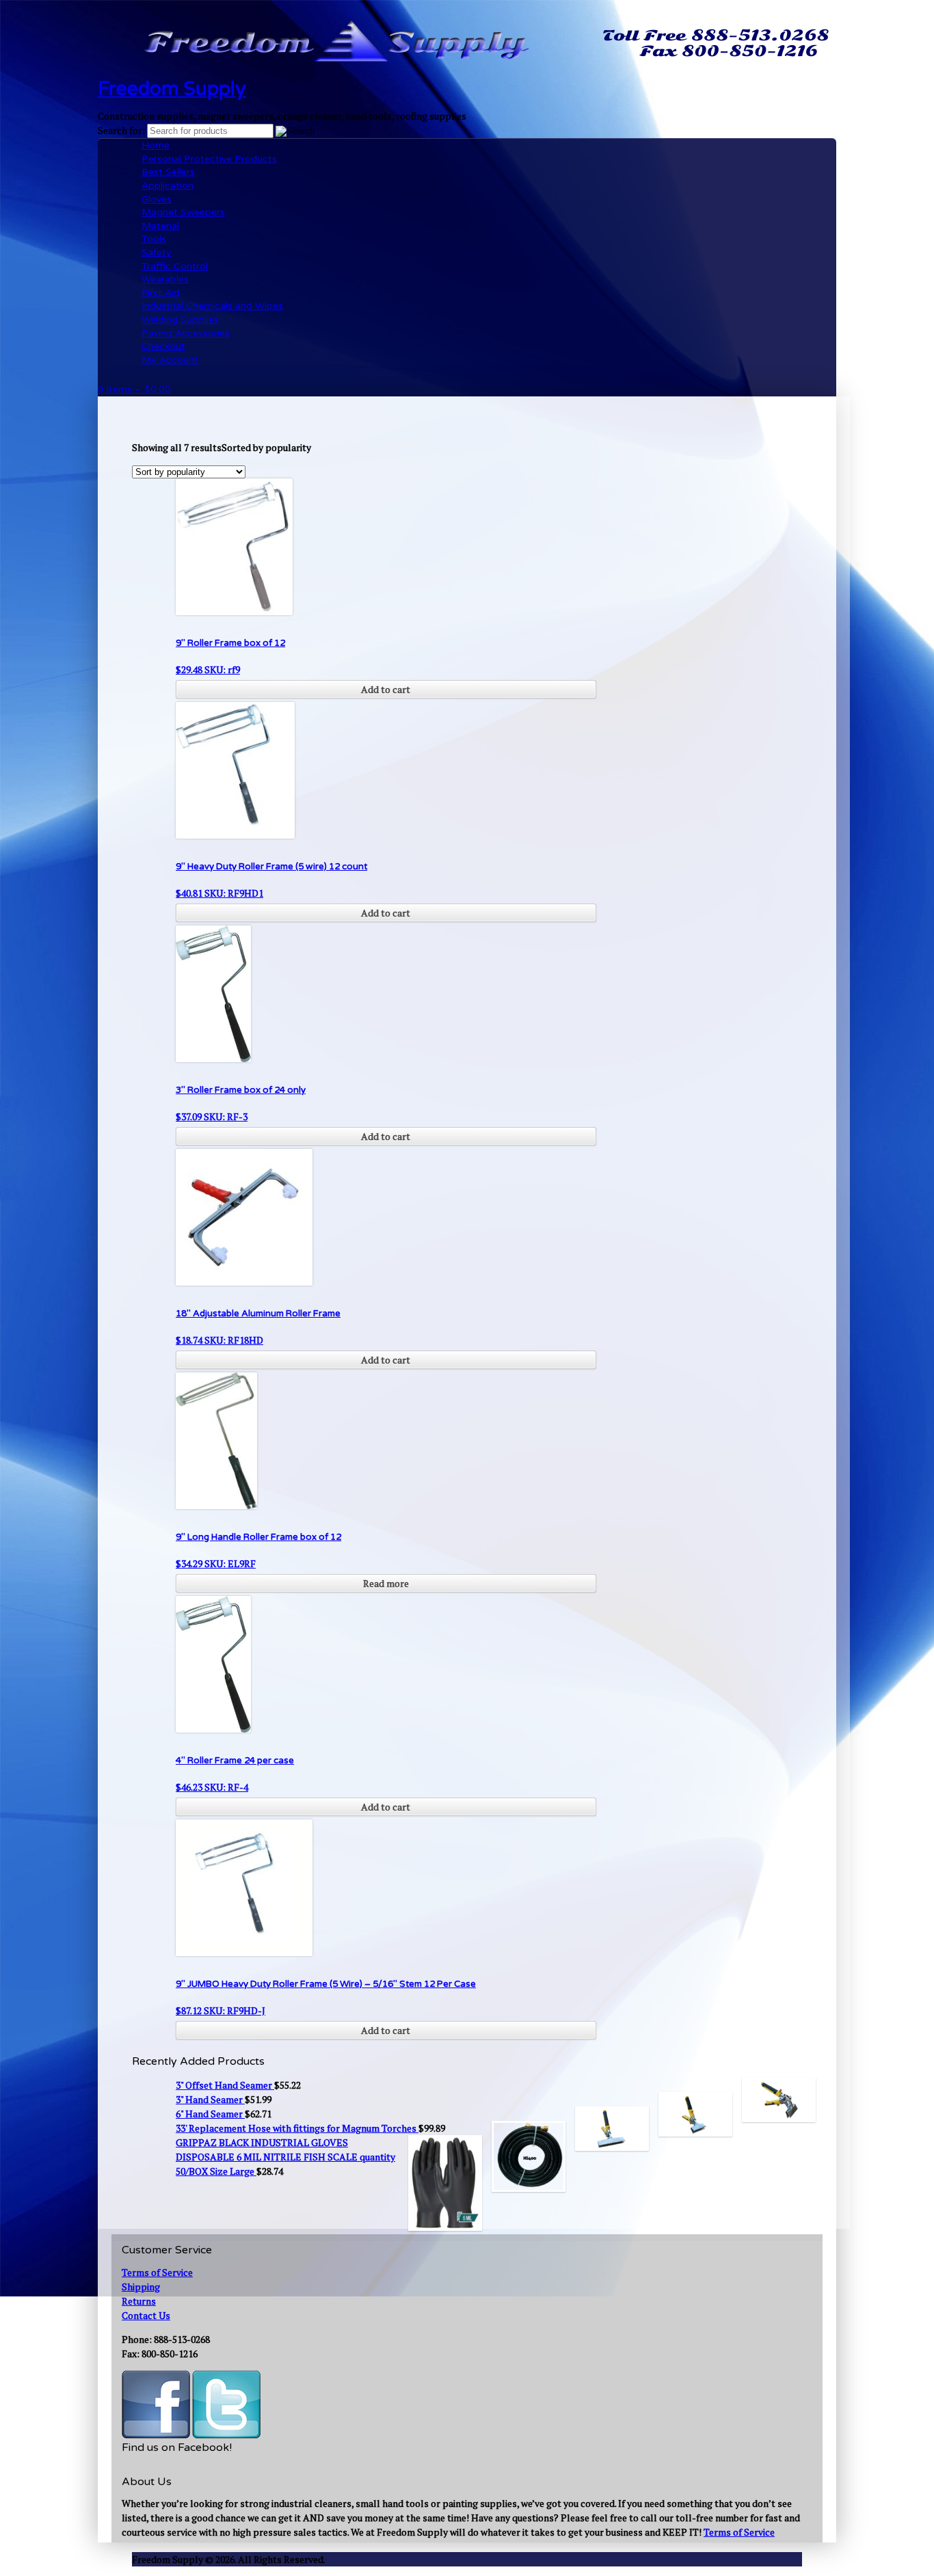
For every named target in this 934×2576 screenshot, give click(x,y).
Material (160, 226)
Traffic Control (175, 266)
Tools (154, 239)
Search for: (121, 130)
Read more (386, 1583)
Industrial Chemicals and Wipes (212, 306)
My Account (170, 360)
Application (168, 186)
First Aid (161, 293)
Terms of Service (157, 2272)
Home (156, 145)
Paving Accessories (186, 333)
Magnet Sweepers (183, 212)
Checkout (163, 346)
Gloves (157, 199)
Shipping (141, 2287)
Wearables (165, 279)
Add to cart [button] (386, 689)
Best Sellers (168, 172)
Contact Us (146, 2315)
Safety (157, 253)
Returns (139, 2301)
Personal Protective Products (209, 159)
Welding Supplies (180, 320)
